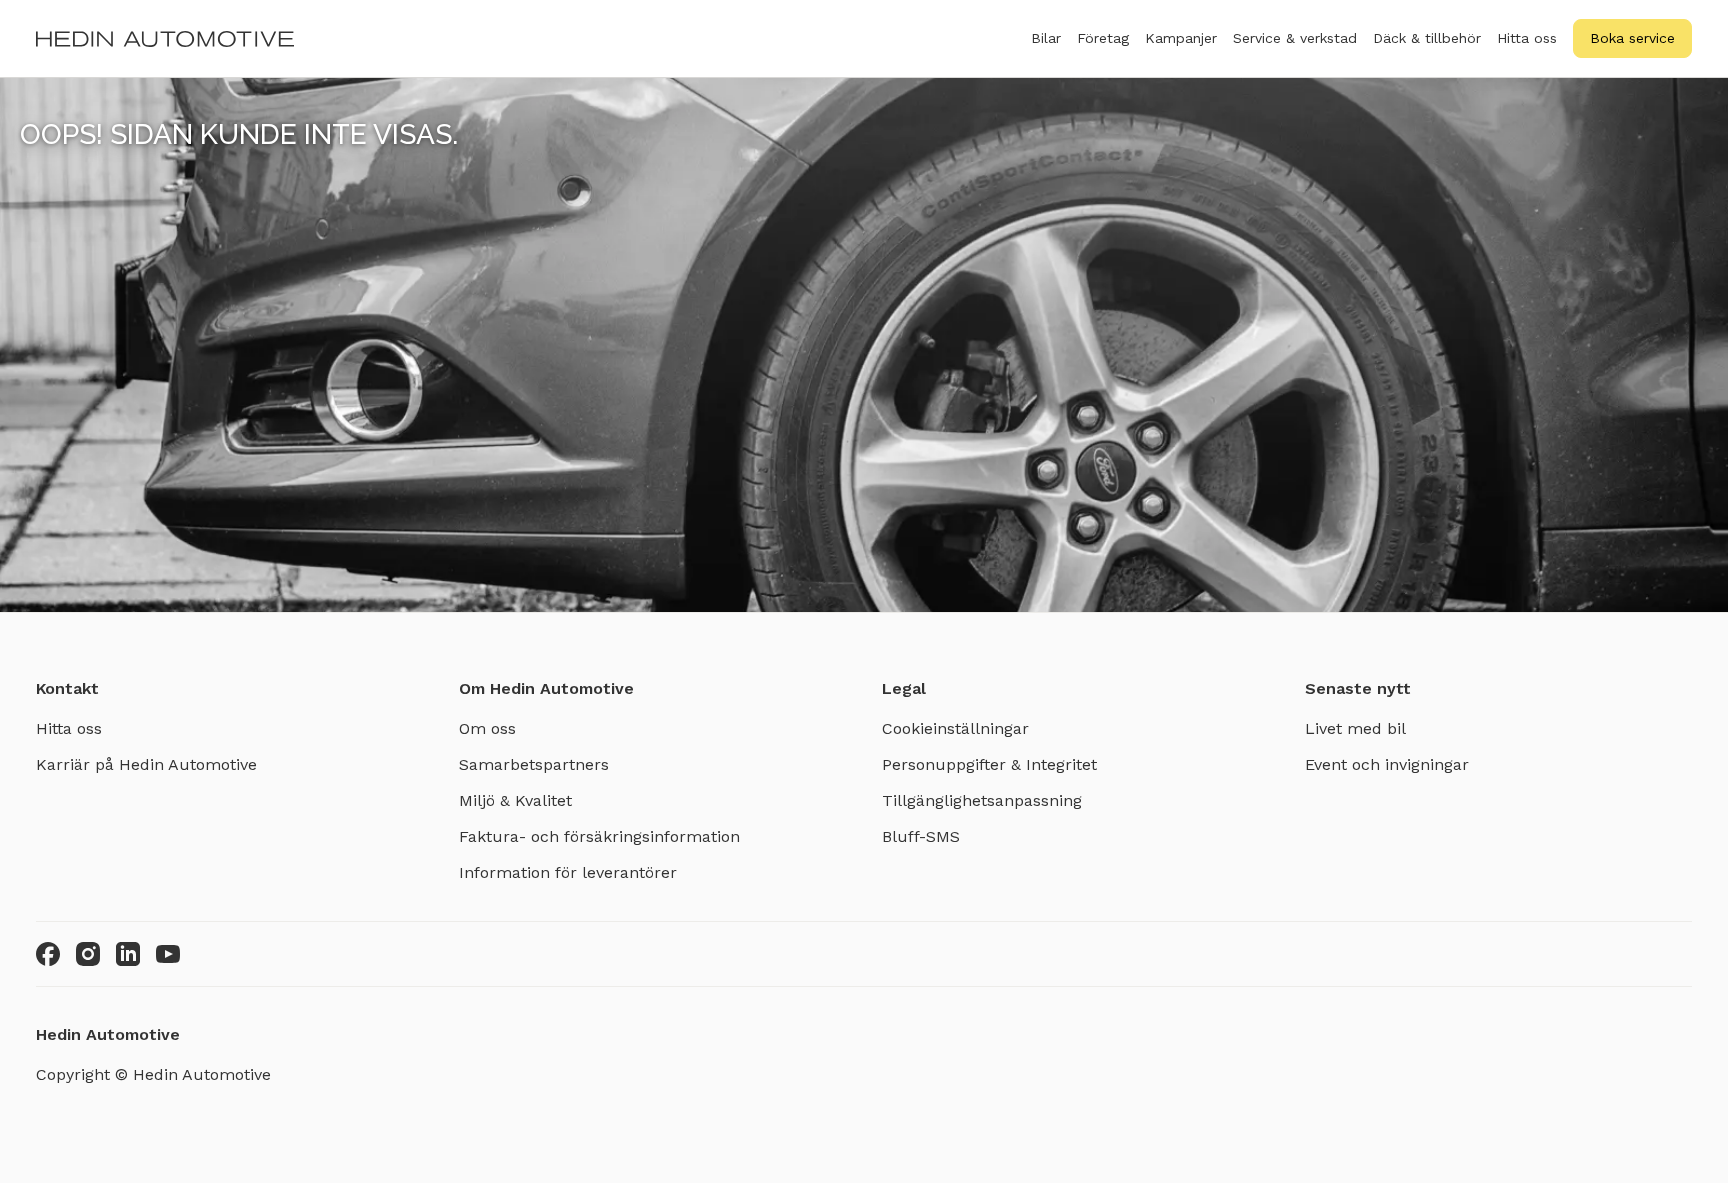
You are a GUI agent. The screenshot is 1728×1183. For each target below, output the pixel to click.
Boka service (1632, 38)
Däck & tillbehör (1427, 38)
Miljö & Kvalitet (515, 800)
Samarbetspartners (534, 764)
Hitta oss (1527, 38)
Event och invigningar (1387, 764)
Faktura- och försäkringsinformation (599, 836)
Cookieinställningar (955, 728)
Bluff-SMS (921, 836)
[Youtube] (168, 954)
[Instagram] (88, 954)
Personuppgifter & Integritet (989, 764)
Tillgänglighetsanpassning (982, 800)
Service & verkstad (1295, 38)
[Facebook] (48, 954)
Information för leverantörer (568, 872)
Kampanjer (1181, 38)
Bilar (1046, 38)
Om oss (487, 728)
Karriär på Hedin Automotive (146, 764)
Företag (1103, 38)
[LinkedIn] (128, 954)
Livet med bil (1355, 728)
